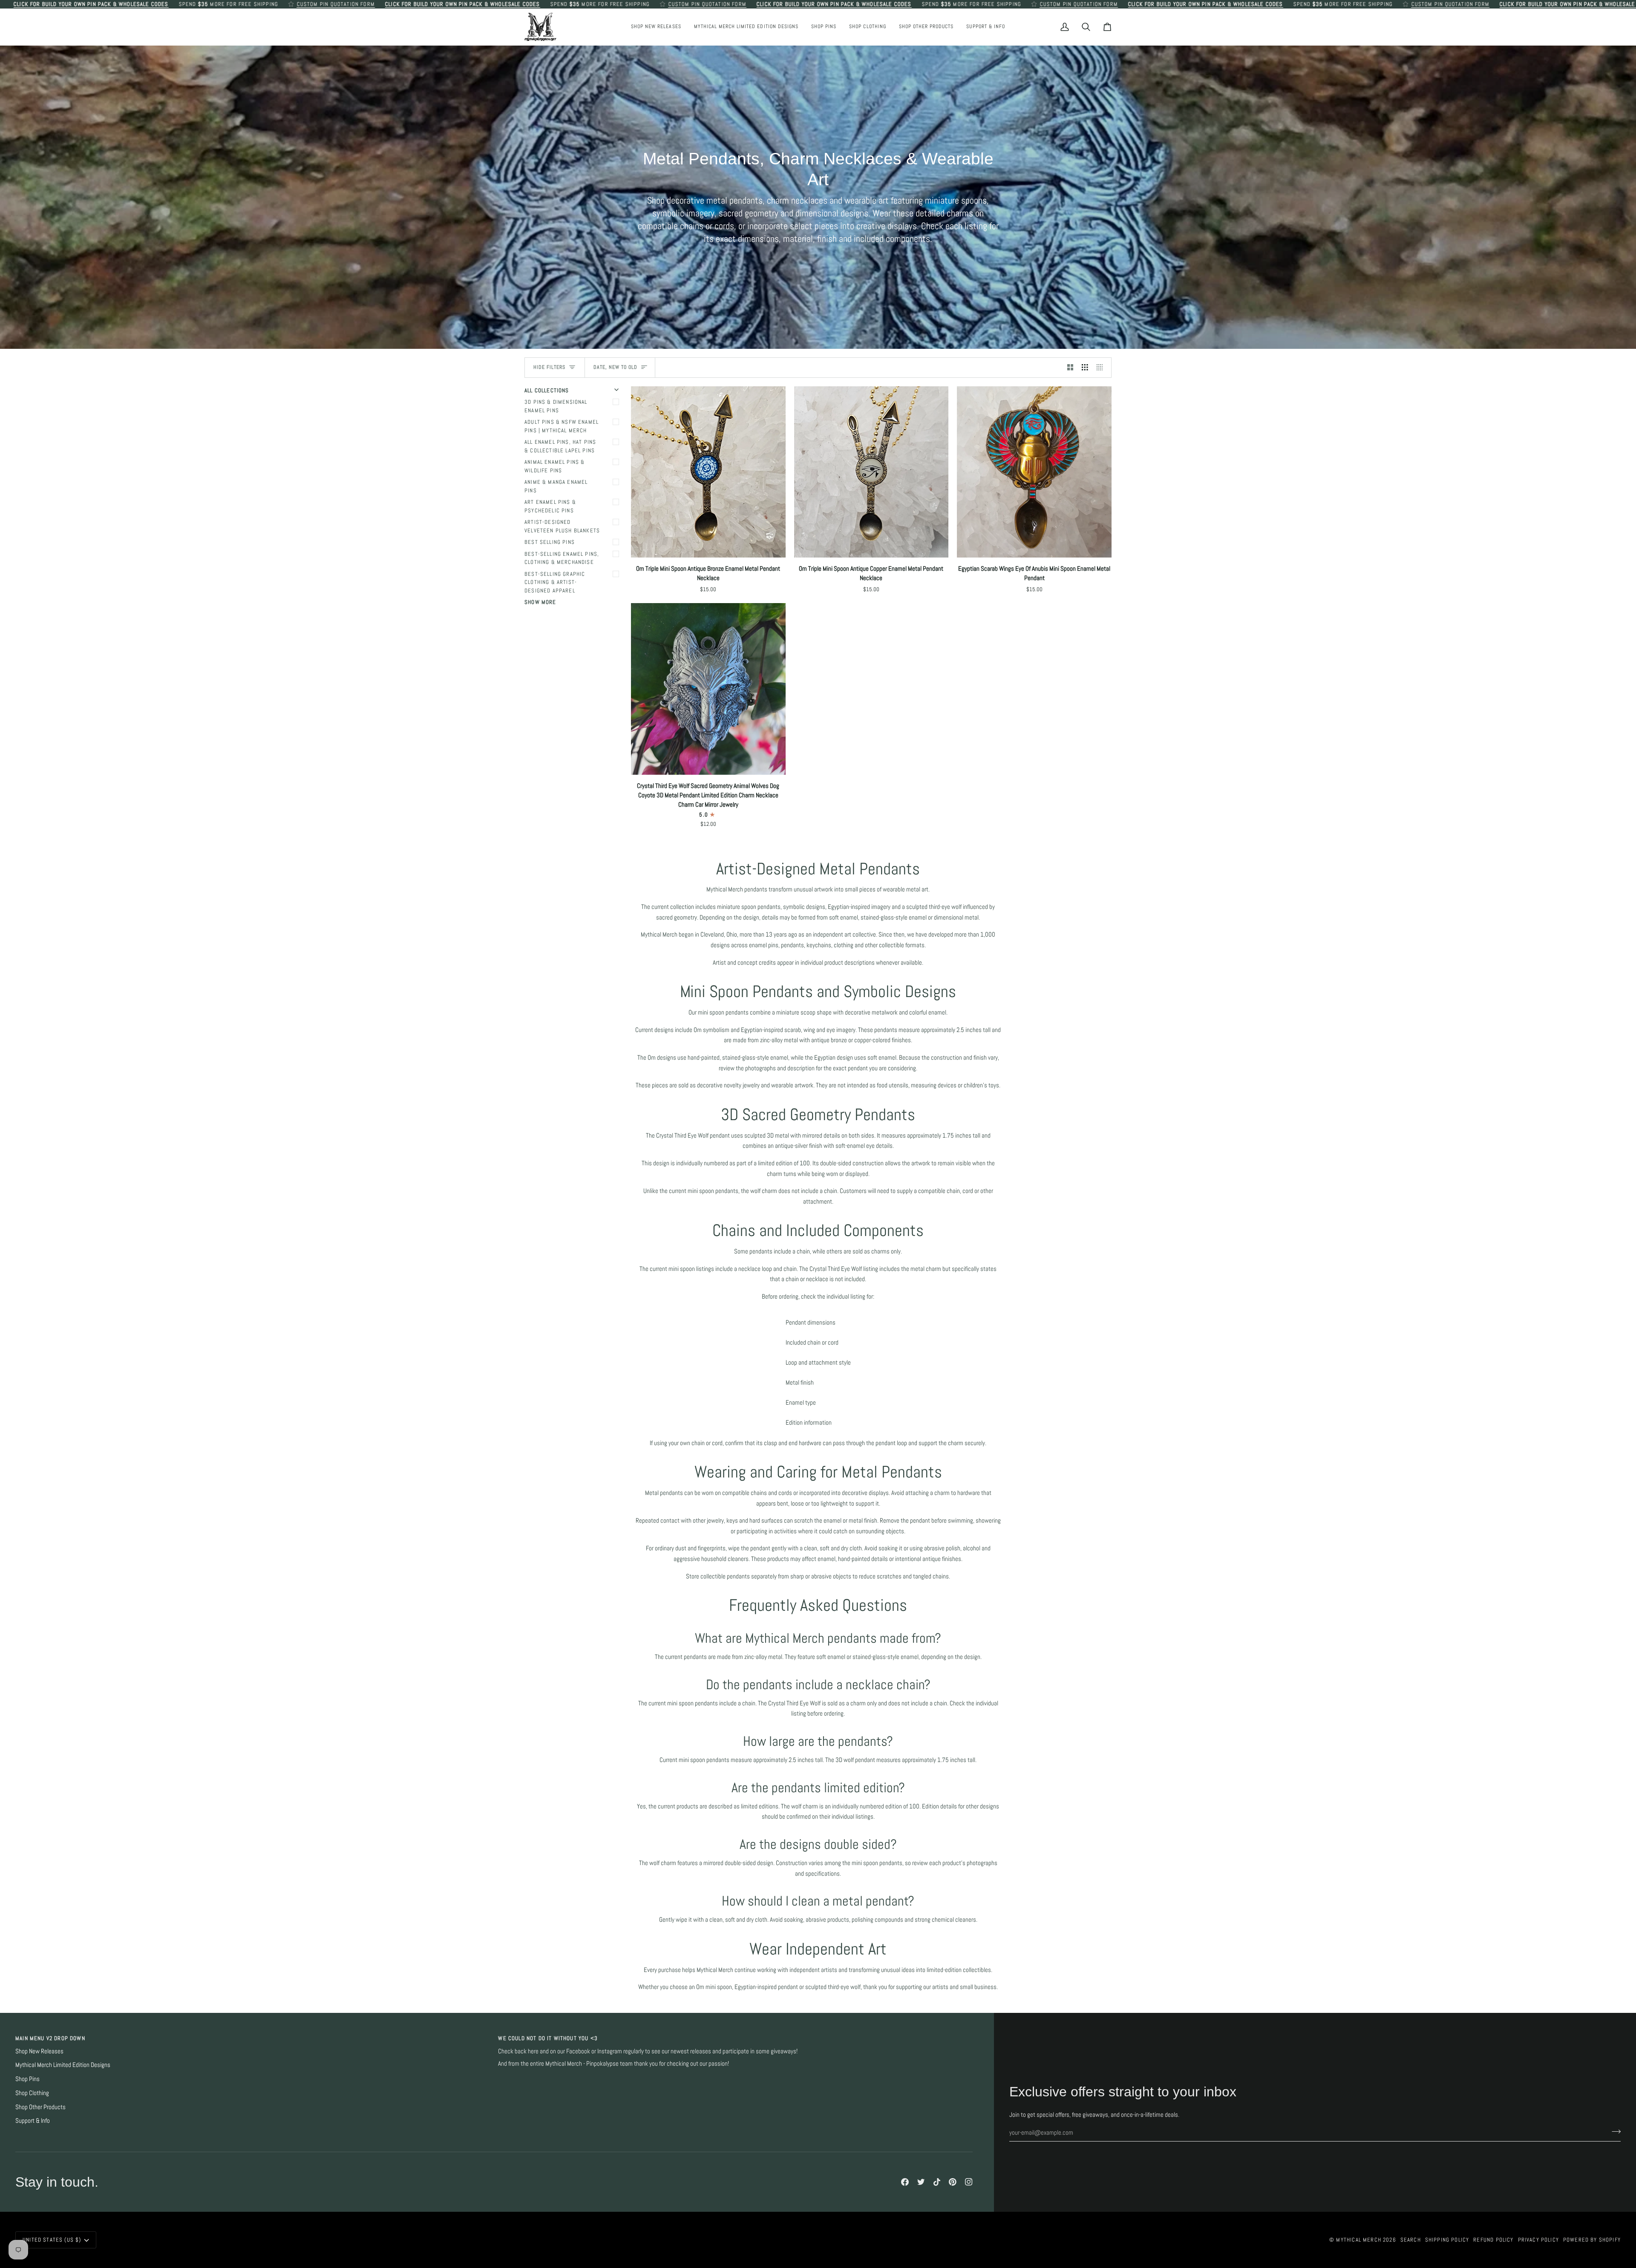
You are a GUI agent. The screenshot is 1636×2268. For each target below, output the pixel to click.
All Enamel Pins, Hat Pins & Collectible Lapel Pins (560, 446)
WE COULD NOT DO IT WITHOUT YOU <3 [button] (548, 2038)
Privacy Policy (1538, 2240)
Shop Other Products (40, 2107)
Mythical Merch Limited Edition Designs (63, 2065)
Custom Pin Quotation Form (336, 4)
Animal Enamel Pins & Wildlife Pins (554, 466)
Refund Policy (1493, 2240)
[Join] (1614, 2132)
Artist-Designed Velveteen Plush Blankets (562, 526)
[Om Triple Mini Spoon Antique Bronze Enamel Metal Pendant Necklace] (708, 472)
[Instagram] (969, 2182)
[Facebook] (905, 2182)
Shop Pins (27, 2079)
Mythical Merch (1358, 2240)
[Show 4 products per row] (1102, 368)
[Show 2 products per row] (1070, 368)
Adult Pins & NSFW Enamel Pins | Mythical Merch (562, 426)
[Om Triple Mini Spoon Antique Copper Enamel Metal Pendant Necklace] (871, 472)
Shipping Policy (1447, 2240)
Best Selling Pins (550, 542)
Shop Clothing (32, 2093)
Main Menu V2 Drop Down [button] (50, 2038)
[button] (824, 27)
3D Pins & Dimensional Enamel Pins (556, 406)
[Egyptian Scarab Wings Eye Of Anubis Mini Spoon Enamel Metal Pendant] (1034, 472)
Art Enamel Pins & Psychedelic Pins (550, 506)
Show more (540, 602)
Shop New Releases (39, 2051)
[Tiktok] (937, 2182)
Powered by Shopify (1592, 2240)
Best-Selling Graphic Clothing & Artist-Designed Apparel (555, 582)
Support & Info (33, 2121)
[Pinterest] (953, 2182)
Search (1411, 2240)
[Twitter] (921, 2182)
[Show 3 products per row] (1085, 368)
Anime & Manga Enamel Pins (556, 486)
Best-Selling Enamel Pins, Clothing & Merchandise (562, 558)
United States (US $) (52, 2240)
